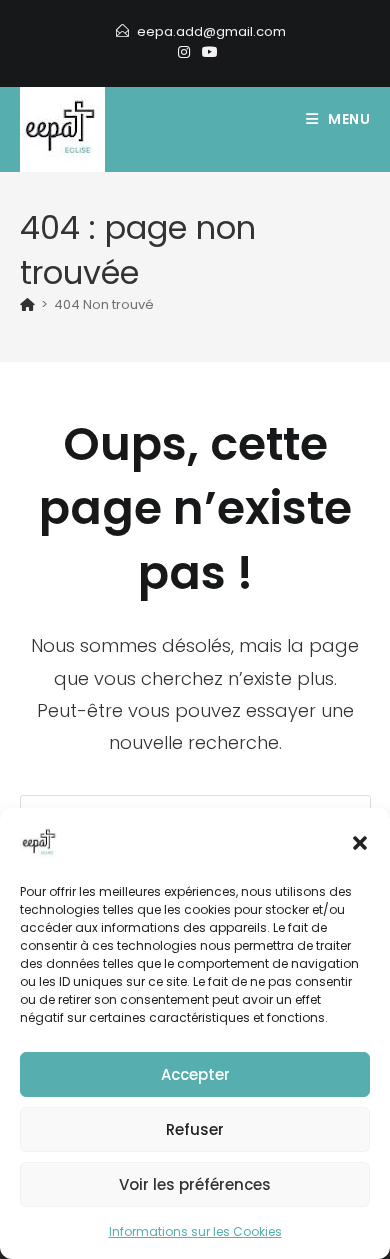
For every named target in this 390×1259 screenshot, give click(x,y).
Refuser (195, 1129)
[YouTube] (207, 52)
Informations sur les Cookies (195, 1231)
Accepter (195, 1074)
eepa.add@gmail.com (211, 31)
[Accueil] (27, 304)
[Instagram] (184, 52)
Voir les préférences (195, 1184)
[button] (360, 843)
